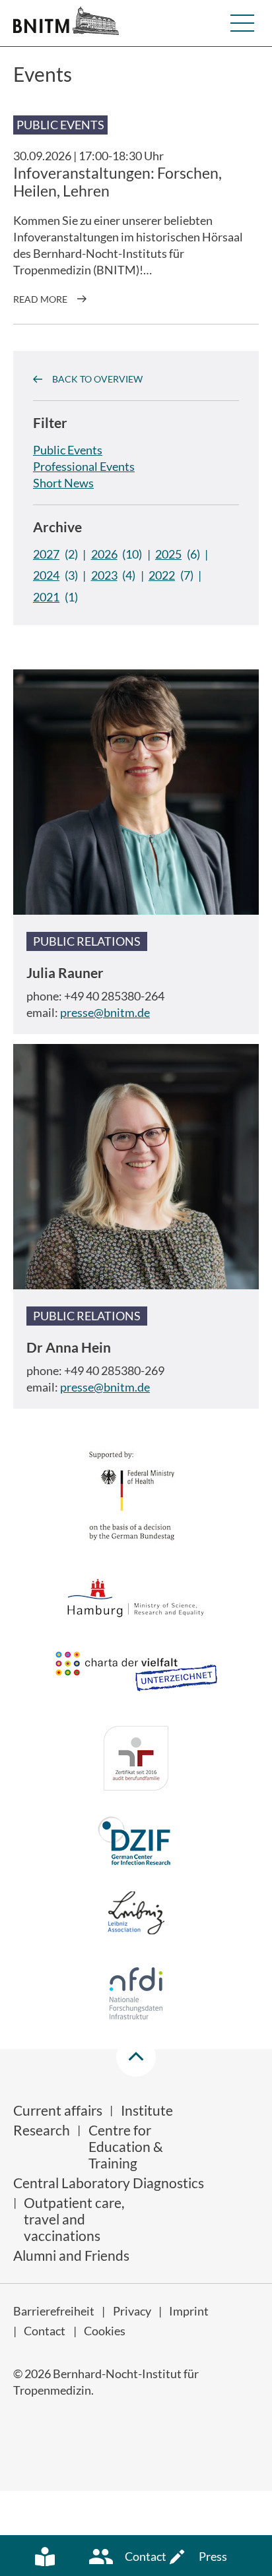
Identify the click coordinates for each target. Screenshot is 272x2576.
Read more (40, 299)
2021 (46, 597)
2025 (168, 554)
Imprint (189, 2311)
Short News (63, 483)
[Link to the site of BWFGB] (136, 1600)
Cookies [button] (105, 2331)
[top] (136, 2057)
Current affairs (58, 2110)
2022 (162, 575)
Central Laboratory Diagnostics (109, 2183)
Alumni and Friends (71, 2255)
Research (42, 2130)
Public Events (68, 450)
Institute (147, 2110)
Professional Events (84, 466)
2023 (104, 575)
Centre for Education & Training (126, 2146)
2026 (104, 554)
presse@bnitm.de (105, 1012)
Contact (45, 2331)
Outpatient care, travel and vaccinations (74, 2219)
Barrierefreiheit (54, 2311)
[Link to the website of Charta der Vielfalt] (136, 1677)
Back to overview (97, 379)
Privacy (132, 2311)
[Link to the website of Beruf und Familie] (136, 1760)
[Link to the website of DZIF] (136, 1843)
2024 (46, 575)
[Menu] (242, 23)
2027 (46, 554)
